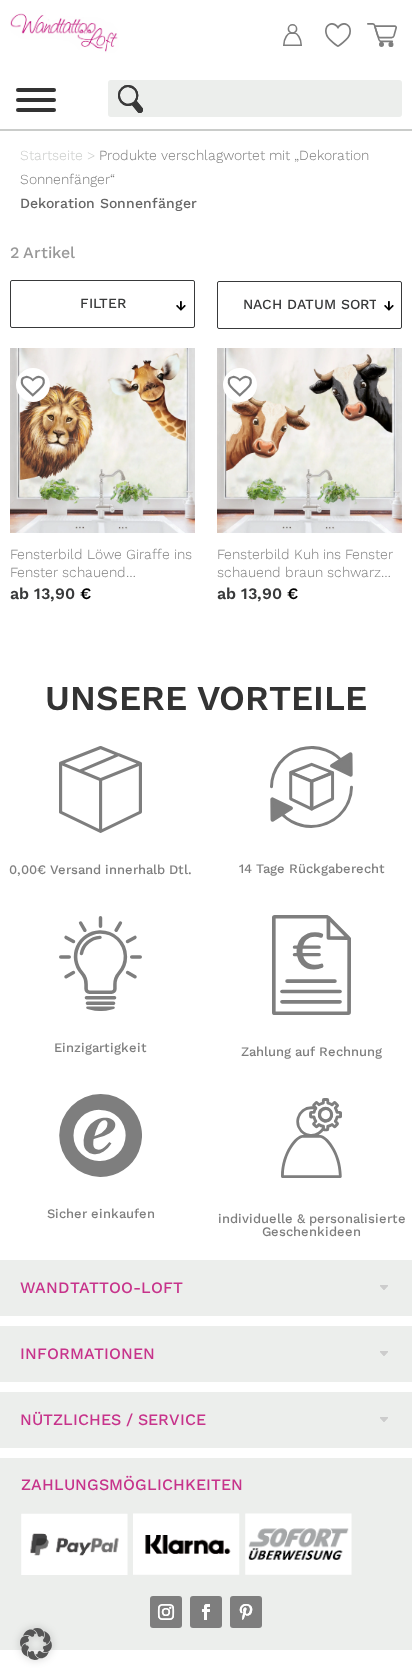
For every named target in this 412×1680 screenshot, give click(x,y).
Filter (103, 303)
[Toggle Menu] (36, 100)
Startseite (51, 155)
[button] (36, 1644)
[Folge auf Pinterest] (246, 1612)
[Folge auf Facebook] (206, 1612)
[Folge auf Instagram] (166, 1612)
